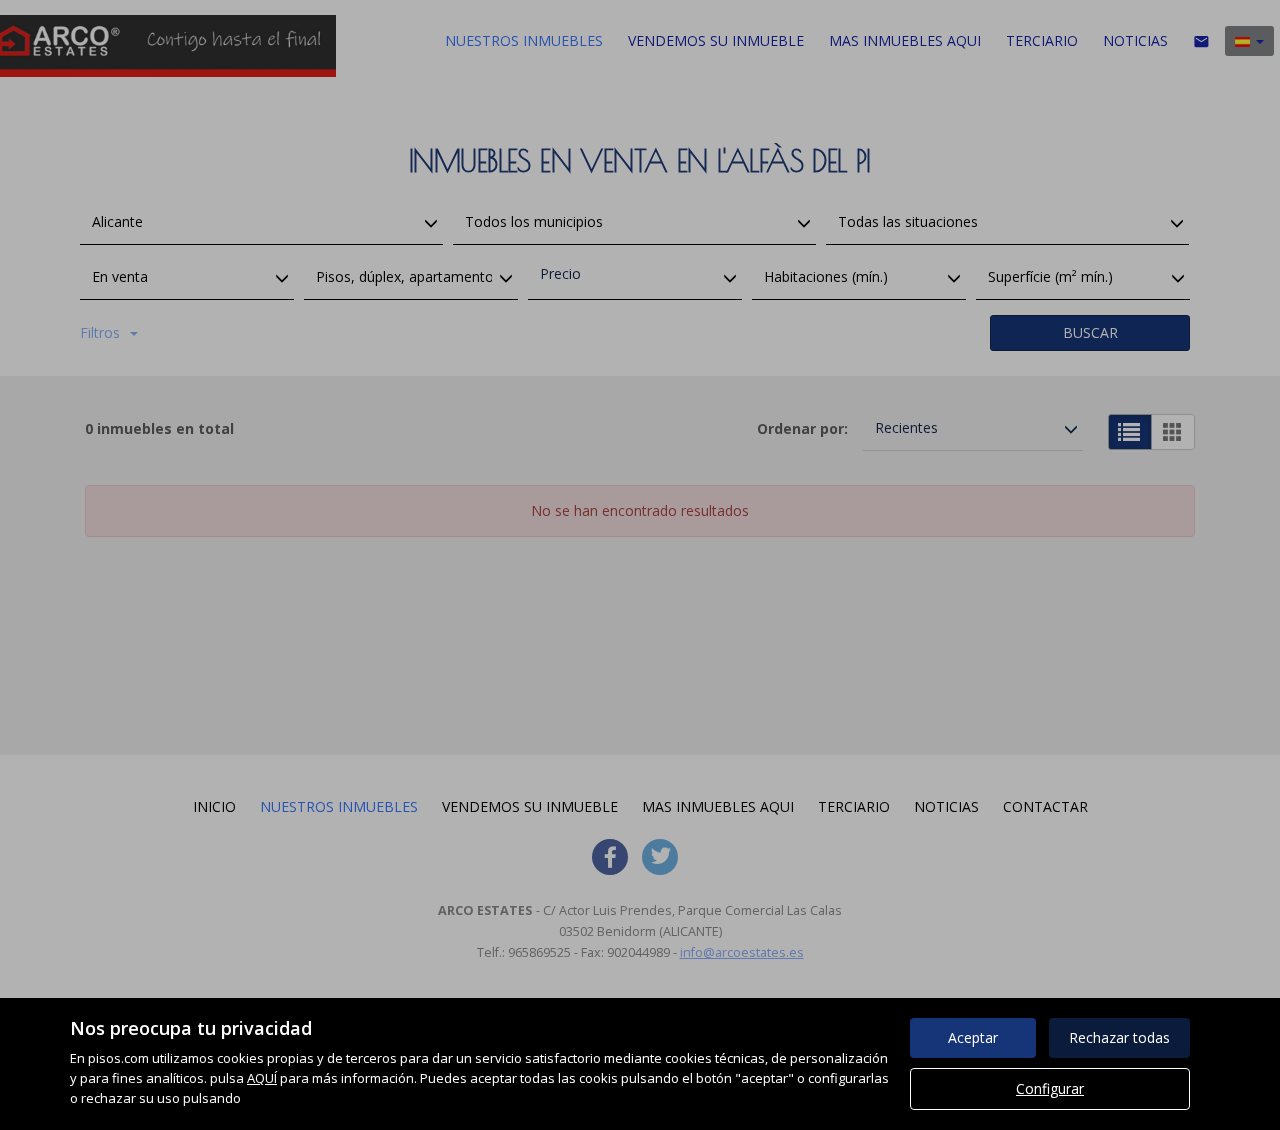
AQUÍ (262, 1078)
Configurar (1050, 1088)
